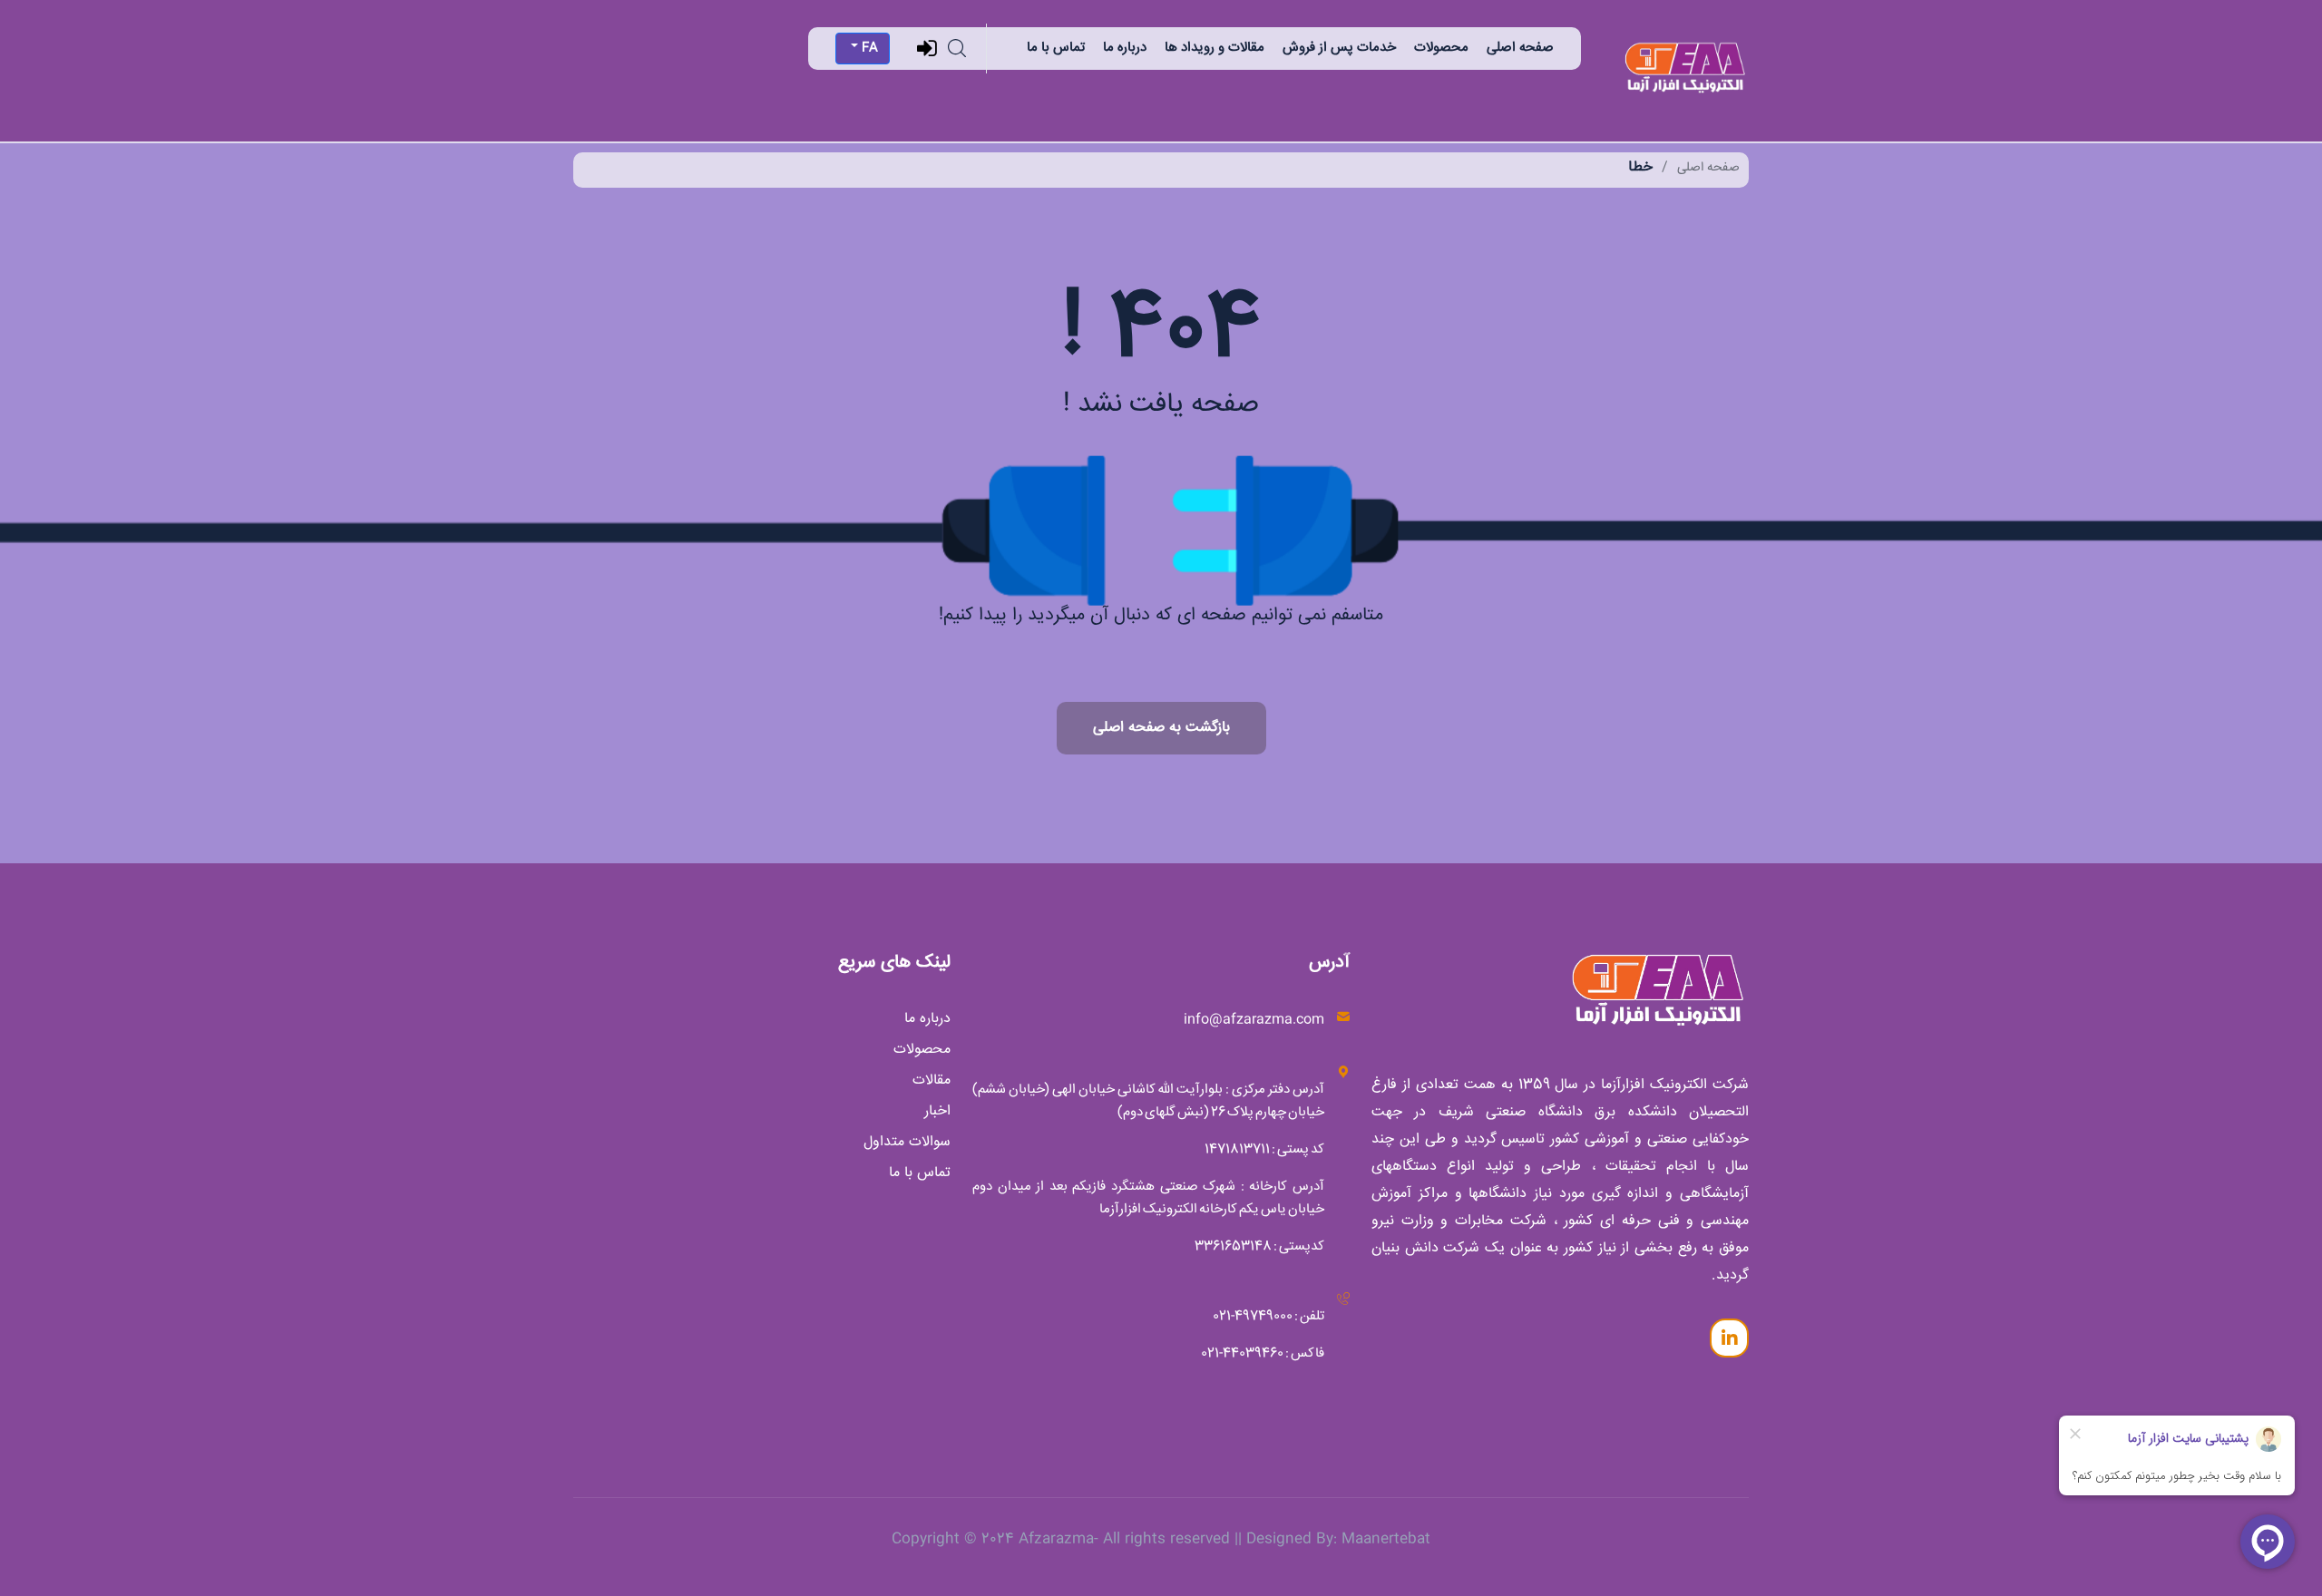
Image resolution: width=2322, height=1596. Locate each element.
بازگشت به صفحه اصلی (1161, 728)
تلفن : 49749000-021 (1268, 1316)
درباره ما (1125, 48)
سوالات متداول (907, 1143)
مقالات (932, 1081)
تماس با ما (1056, 48)
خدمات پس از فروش (1339, 48)
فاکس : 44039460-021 (1263, 1353)
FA (868, 48)
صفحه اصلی (1520, 48)
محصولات (1441, 48)
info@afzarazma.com (1254, 1020)
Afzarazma (1056, 1539)
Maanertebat (1386, 1539)
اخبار (937, 1112)
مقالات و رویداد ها (1215, 48)
